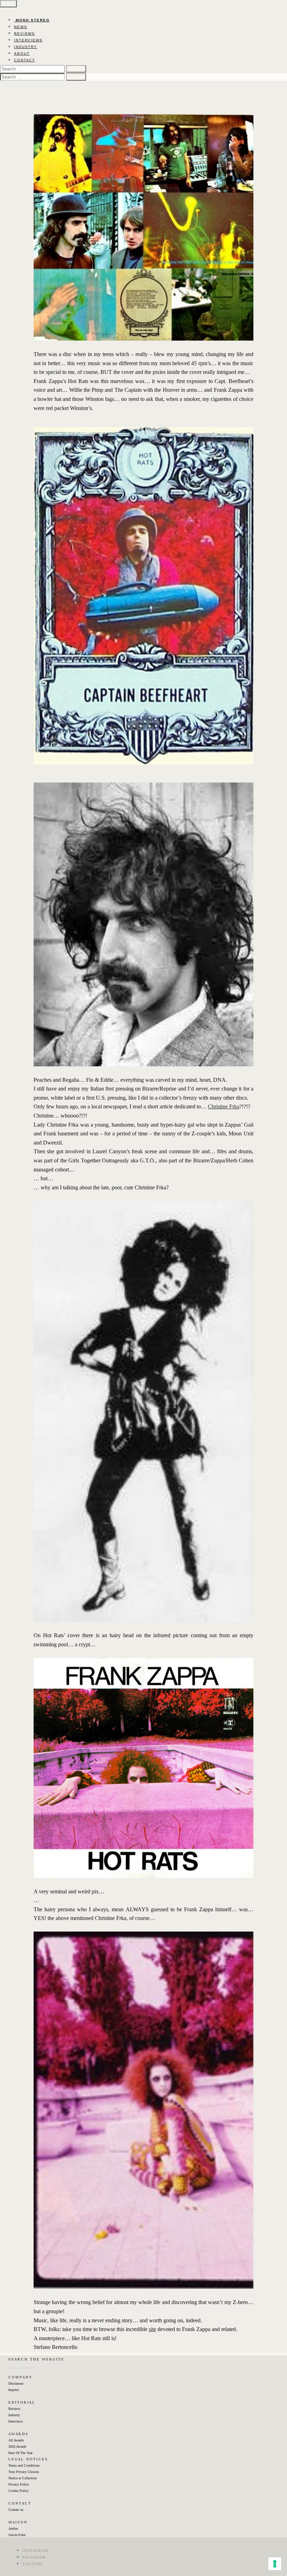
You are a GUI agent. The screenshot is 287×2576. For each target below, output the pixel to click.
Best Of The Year (20, 2453)
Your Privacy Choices (24, 2472)
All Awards (16, 2440)
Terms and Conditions (24, 2465)
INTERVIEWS (28, 40)
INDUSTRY (26, 47)
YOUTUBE (33, 2564)
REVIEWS (24, 33)
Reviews (14, 2409)
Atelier (13, 2529)
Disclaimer (16, 2383)
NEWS (21, 27)
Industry (14, 2415)
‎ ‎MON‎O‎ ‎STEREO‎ (32, 20)
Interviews (16, 2421)
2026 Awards (17, 2447)
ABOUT (22, 53)
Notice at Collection (23, 2478)
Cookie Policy (19, 2491)
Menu (8, 4)
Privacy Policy (19, 2484)
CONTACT (24, 60)
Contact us (16, 2510)
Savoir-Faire (17, 2535)
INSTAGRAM (36, 2551)
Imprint (14, 2390)
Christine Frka (224, 1106)
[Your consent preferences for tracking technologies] (275, 2564)
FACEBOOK (34, 2557)
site (152, 2329)
